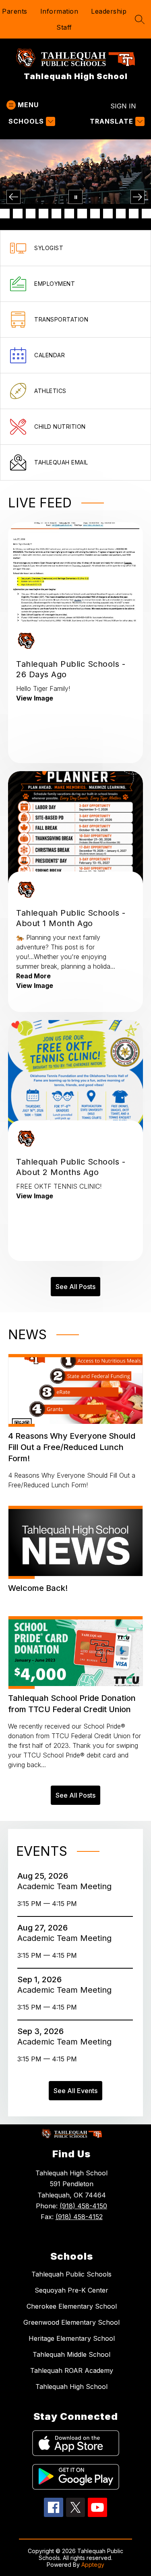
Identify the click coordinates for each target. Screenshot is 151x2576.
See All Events (75, 2091)
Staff (64, 27)
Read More (33, 976)
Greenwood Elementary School (71, 2322)
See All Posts (75, 1287)
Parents (15, 11)
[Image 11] (95, 214)
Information (59, 11)
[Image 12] (108, 214)
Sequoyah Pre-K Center (71, 2290)
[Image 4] (5, 214)
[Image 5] (18, 214)
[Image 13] (121, 214)
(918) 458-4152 (79, 2217)
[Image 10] (82, 214)
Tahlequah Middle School (71, 2354)
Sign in (123, 106)
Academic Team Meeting (66, 1886)
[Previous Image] (13, 197)
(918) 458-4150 (83, 2206)
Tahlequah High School (71, 2387)
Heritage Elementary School (72, 2338)
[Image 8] (56, 214)
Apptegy (93, 2565)
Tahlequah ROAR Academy (72, 2370)
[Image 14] (134, 214)
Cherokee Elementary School (72, 2306)
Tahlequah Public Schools (71, 2274)
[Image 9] (69, 214)
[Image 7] (43, 214)
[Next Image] (138, 197)
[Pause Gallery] (75, 197)
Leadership (109, 11)
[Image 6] (31, 214)
